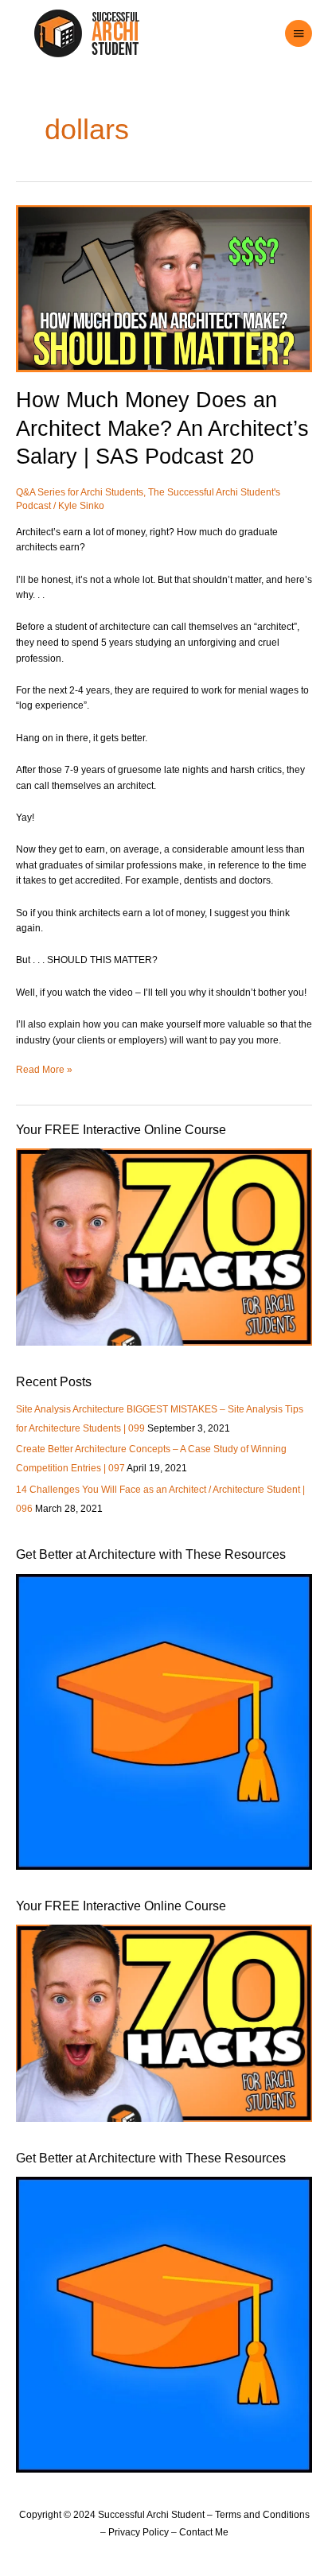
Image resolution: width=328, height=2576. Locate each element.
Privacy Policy (139, 2532)
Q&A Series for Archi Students (80, 492)
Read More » (44, 1069)
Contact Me (204, 2532)
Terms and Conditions (262, 2515)
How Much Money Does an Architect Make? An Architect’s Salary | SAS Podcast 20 (162, 428)
